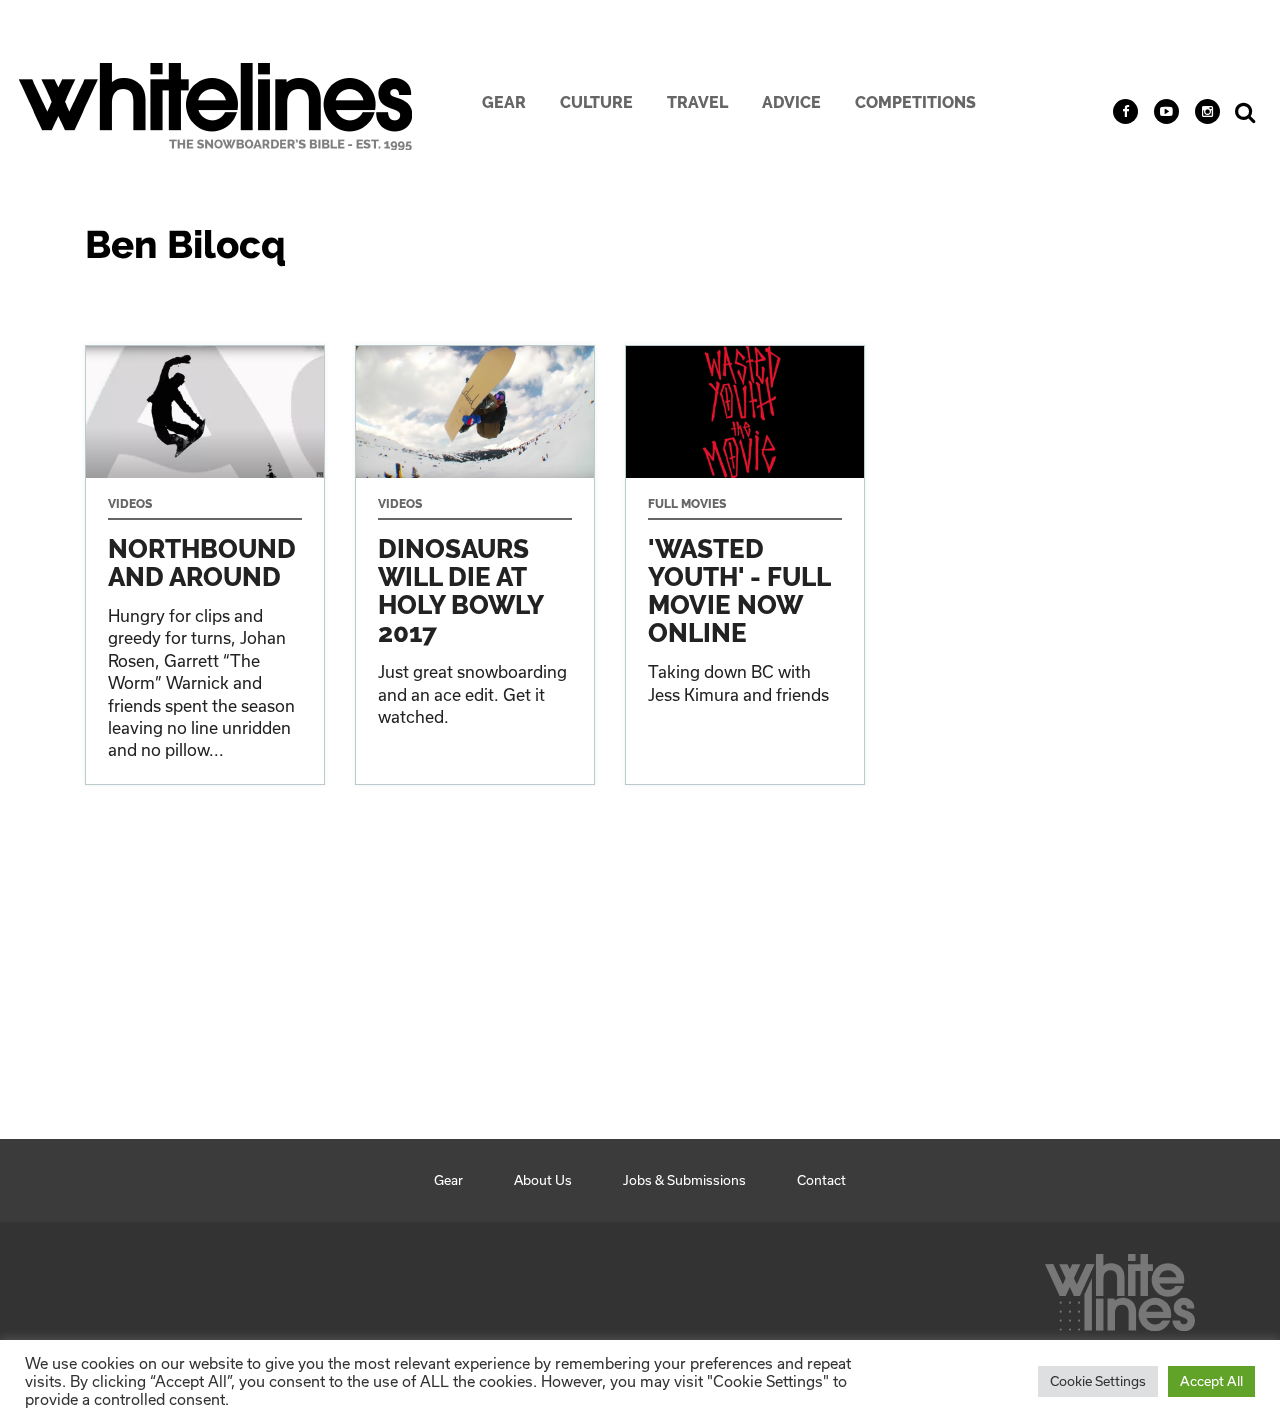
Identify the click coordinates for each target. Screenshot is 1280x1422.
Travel (697, 102)
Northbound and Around (205, 565)
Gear (504, 102)
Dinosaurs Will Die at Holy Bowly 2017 (475, 565)
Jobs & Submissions (684, 1180)
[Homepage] (1120, 1287)
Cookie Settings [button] (1098, 1381)
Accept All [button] (1211, 1381)
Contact (821, 1180)
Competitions (915, 102)
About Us (543, 1180)
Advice (791, 102)
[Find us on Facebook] (1125, 111)
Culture (596, 102)
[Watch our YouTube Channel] (1166, 111)
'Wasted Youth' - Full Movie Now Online (745, 565)
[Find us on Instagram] (1207, 111)
